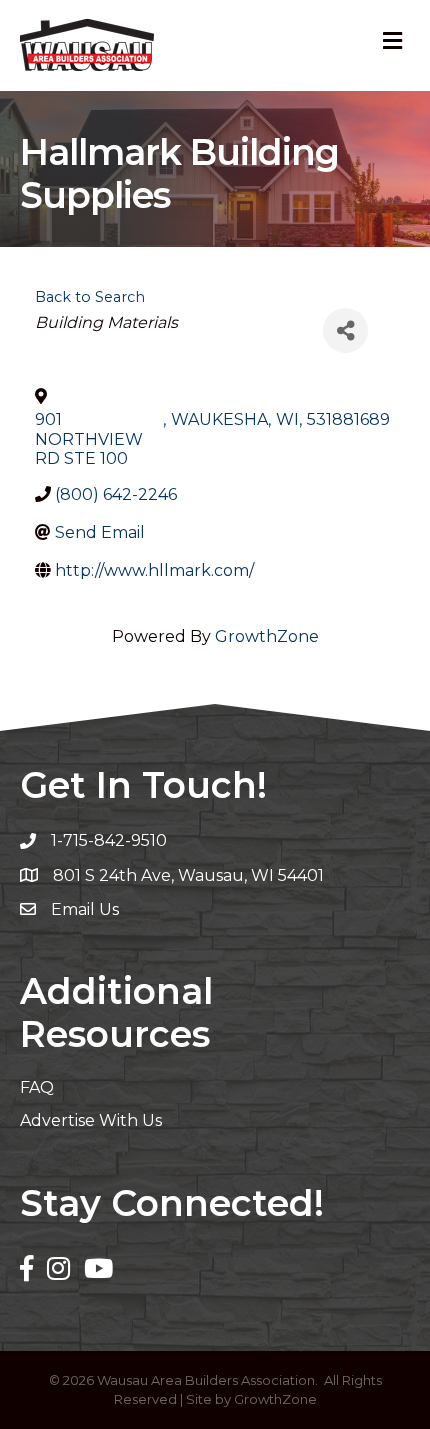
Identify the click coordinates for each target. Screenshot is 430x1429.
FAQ (37, 1087)
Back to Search (90, 297)
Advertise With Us (91, 1120)
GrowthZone (267, 636)
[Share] (345, 330)
